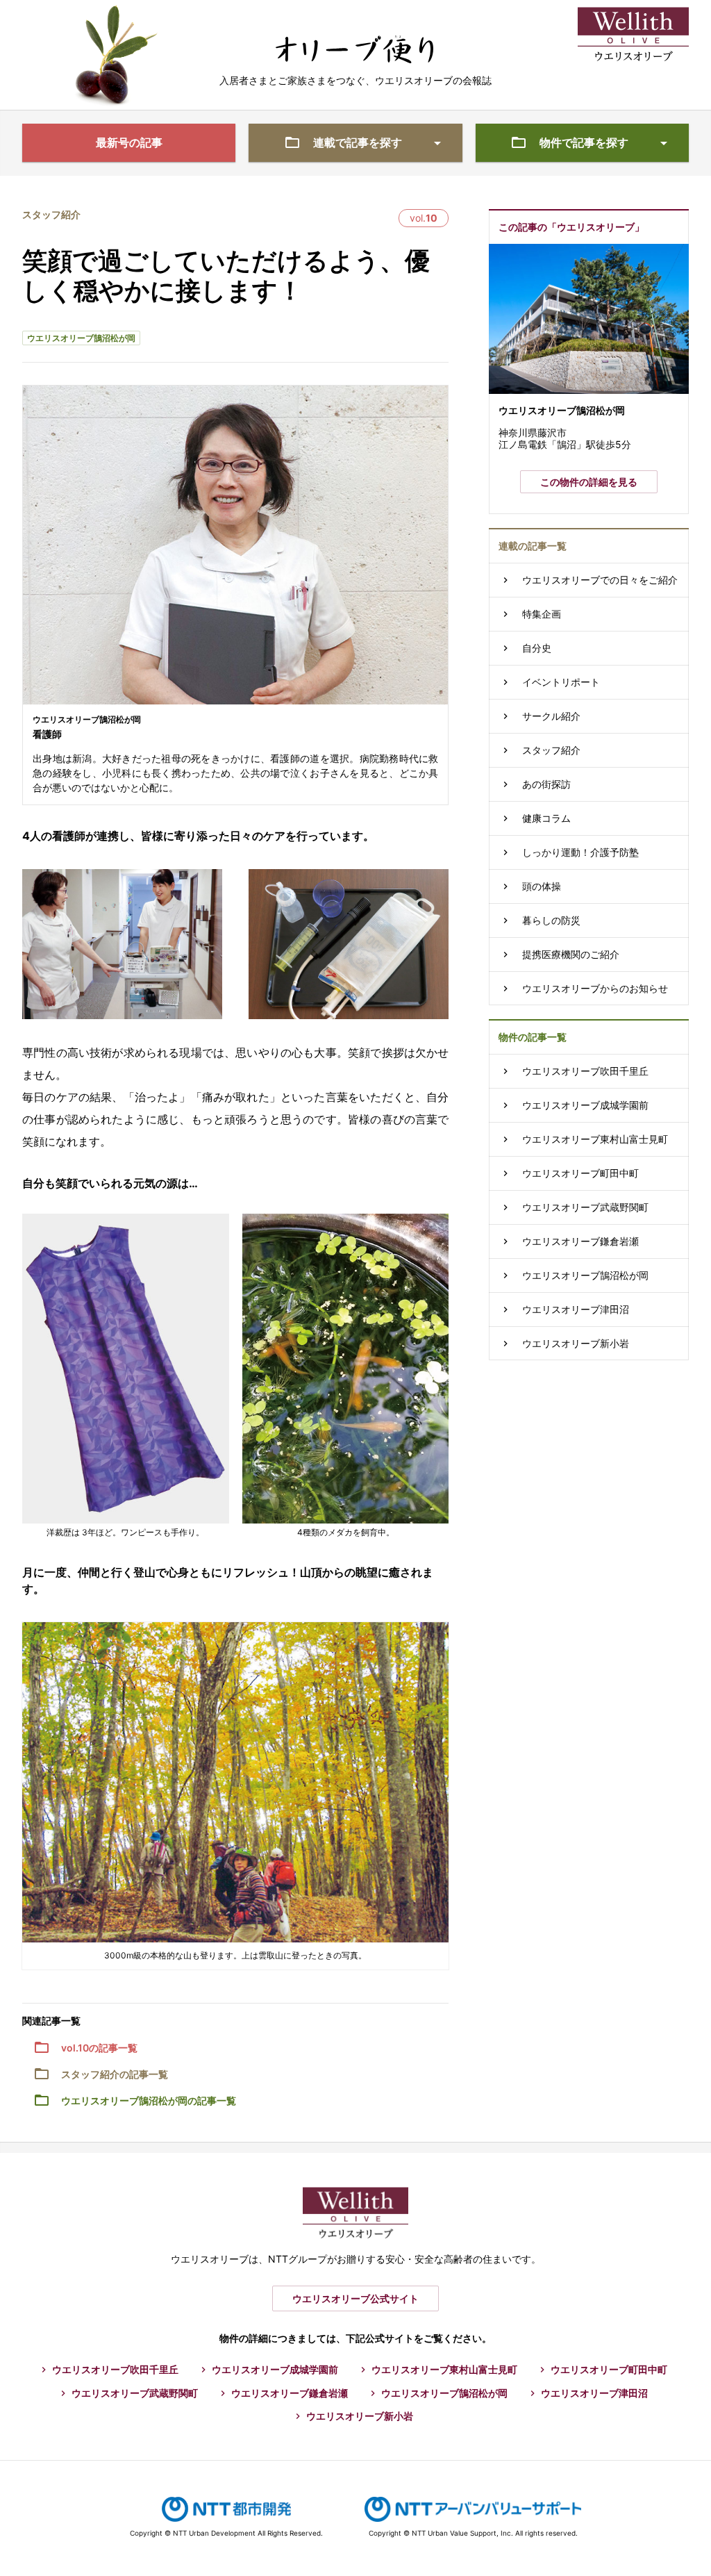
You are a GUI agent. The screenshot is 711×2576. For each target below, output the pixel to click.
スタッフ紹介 (51, 214)
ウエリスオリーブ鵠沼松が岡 (81, 338)
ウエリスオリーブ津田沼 (576, 1309)
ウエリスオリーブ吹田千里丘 (585, 1071)
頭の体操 (542, 886)
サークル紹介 (551, 716)
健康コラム (546, 818)
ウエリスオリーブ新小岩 (576, 1343)
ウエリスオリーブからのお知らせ (595, 988)
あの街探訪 (546, 784)
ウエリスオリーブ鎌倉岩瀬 (580, 1241)
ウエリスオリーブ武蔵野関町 (585, 1207)
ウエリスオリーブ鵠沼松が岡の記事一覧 (149, 2100)
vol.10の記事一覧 (99, 2048)
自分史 (537, 648)
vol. (424, 218)
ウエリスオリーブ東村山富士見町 (595, 1139)
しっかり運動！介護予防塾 (580, 852)
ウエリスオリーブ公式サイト (355, 2298)
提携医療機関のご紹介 (571, 954)
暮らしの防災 (551, 920)
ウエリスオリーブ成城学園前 (585, 1105)
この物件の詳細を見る (589, 482)
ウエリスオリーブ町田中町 (580, 1173)
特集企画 (542, 614)
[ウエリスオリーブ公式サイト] (633, 18)
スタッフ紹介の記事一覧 (115, 2074)
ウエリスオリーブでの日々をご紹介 (600, 580)
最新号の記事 (129, 142)
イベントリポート (561, 682)
